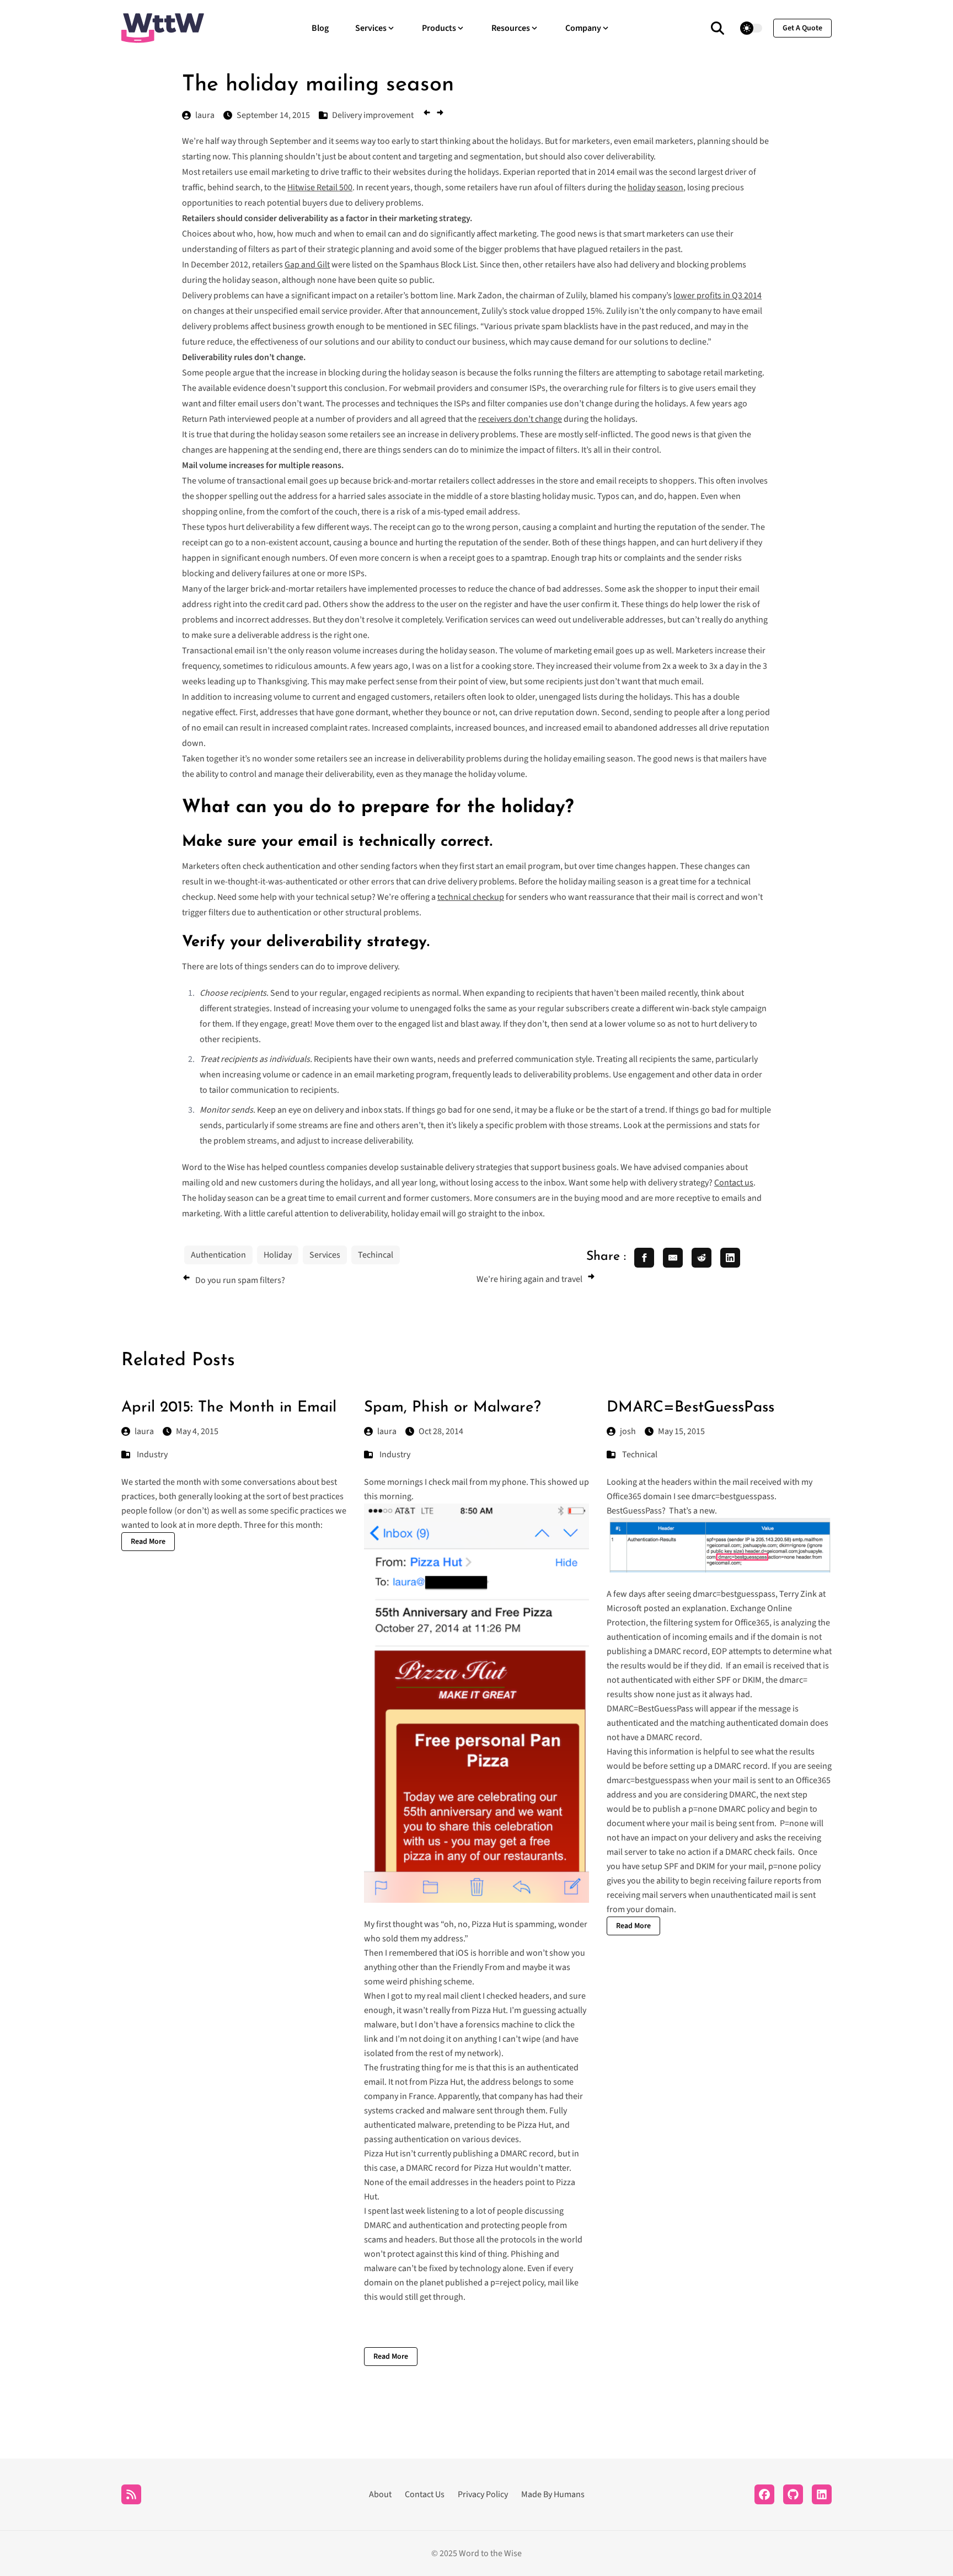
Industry (152, 1455)
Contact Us (425, 2494)
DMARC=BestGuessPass (690, 1408)
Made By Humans (553, 2494)
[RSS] (131, 2494)
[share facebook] (644, 1258)
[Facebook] (764, 2494)
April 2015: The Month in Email (229, 1408)
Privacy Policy (483, 2494)
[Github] (793, 2494)
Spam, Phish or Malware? (453, 1408)
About (380, 2494)
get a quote (802, 28)
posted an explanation (685, 1608)
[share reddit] (702, 1258)
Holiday (278, 1255)
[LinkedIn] (822, 2494)
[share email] (673, 1258)
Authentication (218, 1255)
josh (628, 1431)
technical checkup (471, 897)
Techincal (376, 1255)
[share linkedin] (730, 1258)
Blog (320, 28)
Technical (640, 1455)
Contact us (734, 1183)
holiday (641, 187)
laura (144, 1431)
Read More (148, 1542)
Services (325, 1255)
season (670, 187)
